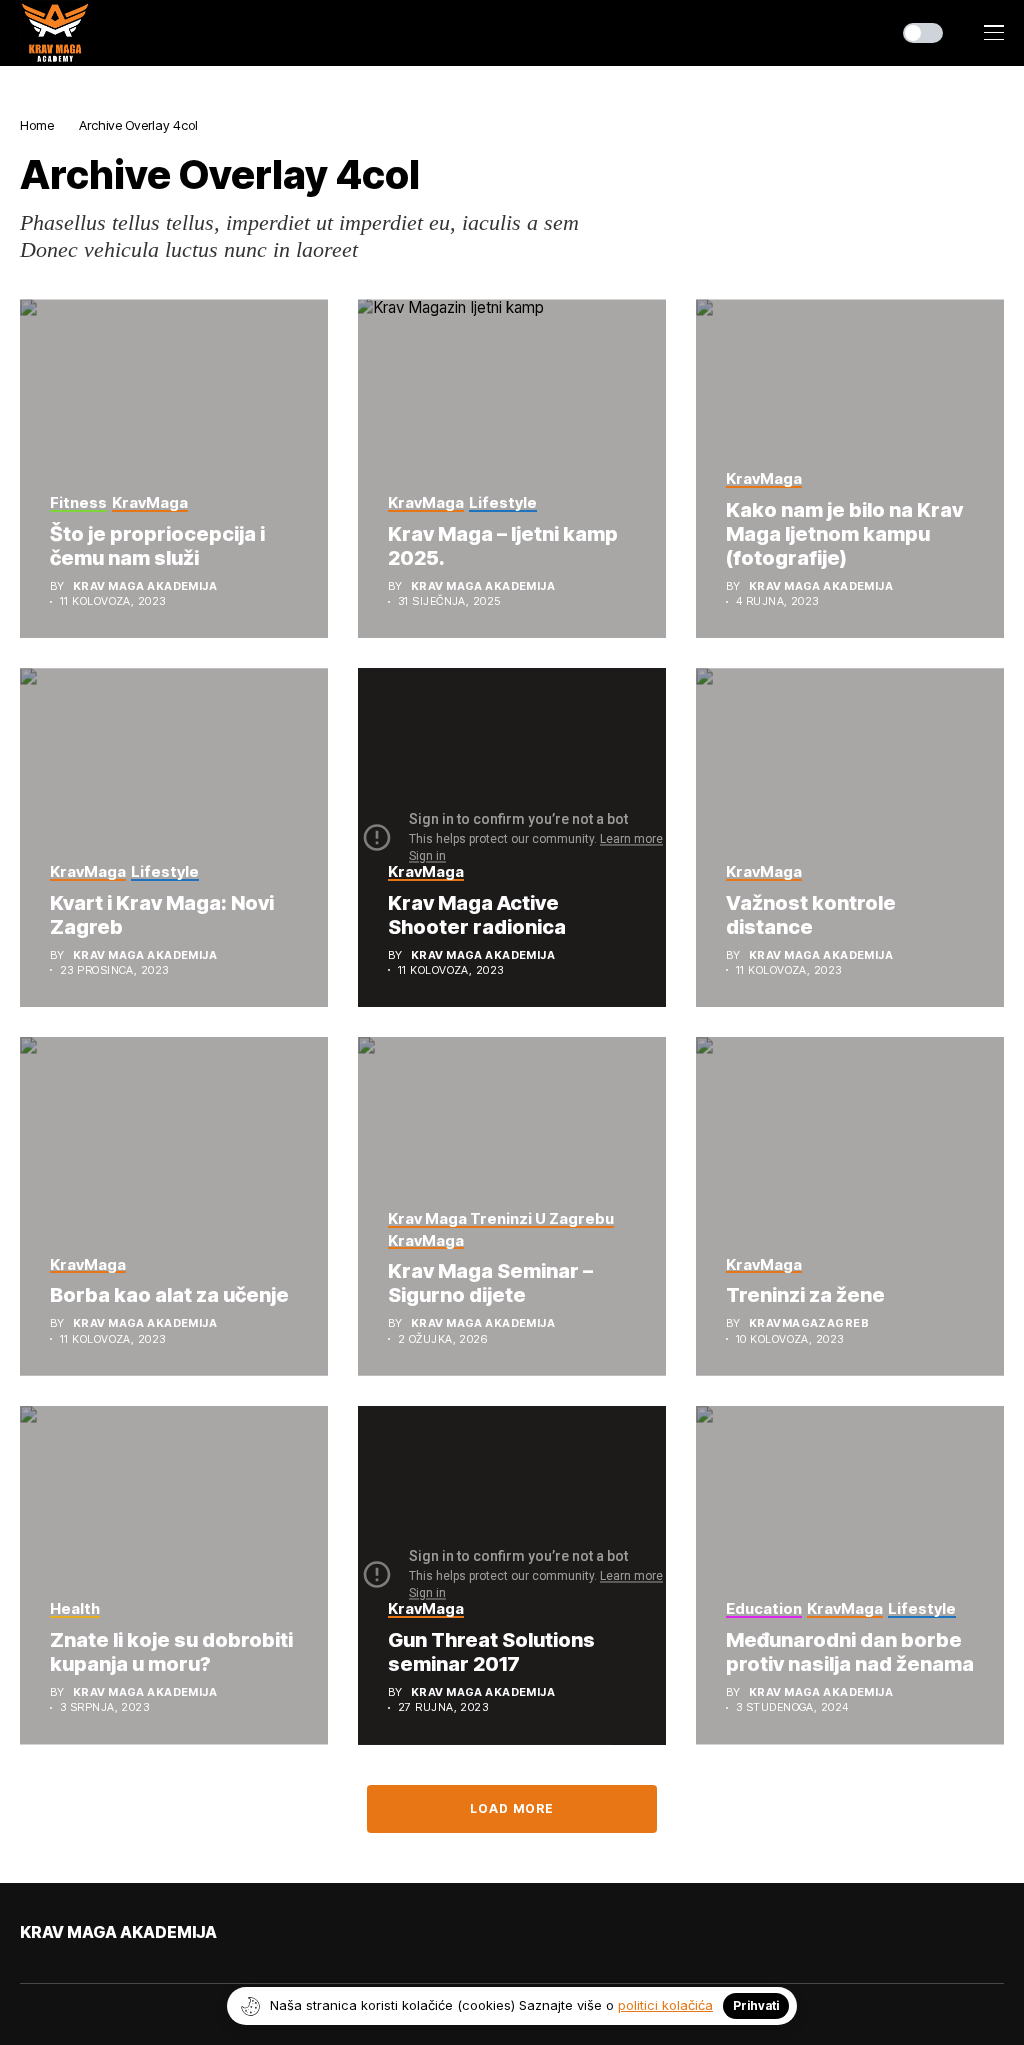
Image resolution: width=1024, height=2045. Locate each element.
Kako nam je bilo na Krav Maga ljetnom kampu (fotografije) (844, 534)
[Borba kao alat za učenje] (174, 1206)
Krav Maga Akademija (145, 586)
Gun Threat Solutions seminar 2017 (491, 1652)
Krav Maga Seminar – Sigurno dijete (490, 1283)
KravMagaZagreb (809, 1323)
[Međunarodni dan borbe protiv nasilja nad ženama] (850, 1575)
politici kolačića (665, 2005)
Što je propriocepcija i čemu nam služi (157, 546)
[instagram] (83, 1975)
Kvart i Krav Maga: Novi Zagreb (162, 915)
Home (37, 125)
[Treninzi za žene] (850, 1206)
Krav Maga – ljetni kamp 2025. (503, 546)
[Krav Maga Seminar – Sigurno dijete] (512, 1206)
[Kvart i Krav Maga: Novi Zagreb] (174, 837)
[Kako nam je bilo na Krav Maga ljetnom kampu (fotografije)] (850, 468)
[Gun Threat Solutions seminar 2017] (512, 1575)
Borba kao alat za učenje (169, 1295)
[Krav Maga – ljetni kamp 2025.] (512, 468)
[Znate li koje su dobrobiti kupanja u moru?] (174, 1575)
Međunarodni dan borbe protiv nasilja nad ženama (850, 1652)
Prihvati (756, 2005)
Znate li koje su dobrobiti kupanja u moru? (171, 1652)
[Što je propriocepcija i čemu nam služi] (174, 468)
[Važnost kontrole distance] (850, 837)
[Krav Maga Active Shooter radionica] (512, 837)
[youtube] (54, 1975)
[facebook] (26, 1975)
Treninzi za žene (805, 1295)
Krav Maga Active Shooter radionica (477, 915)
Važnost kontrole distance (811, 915)
